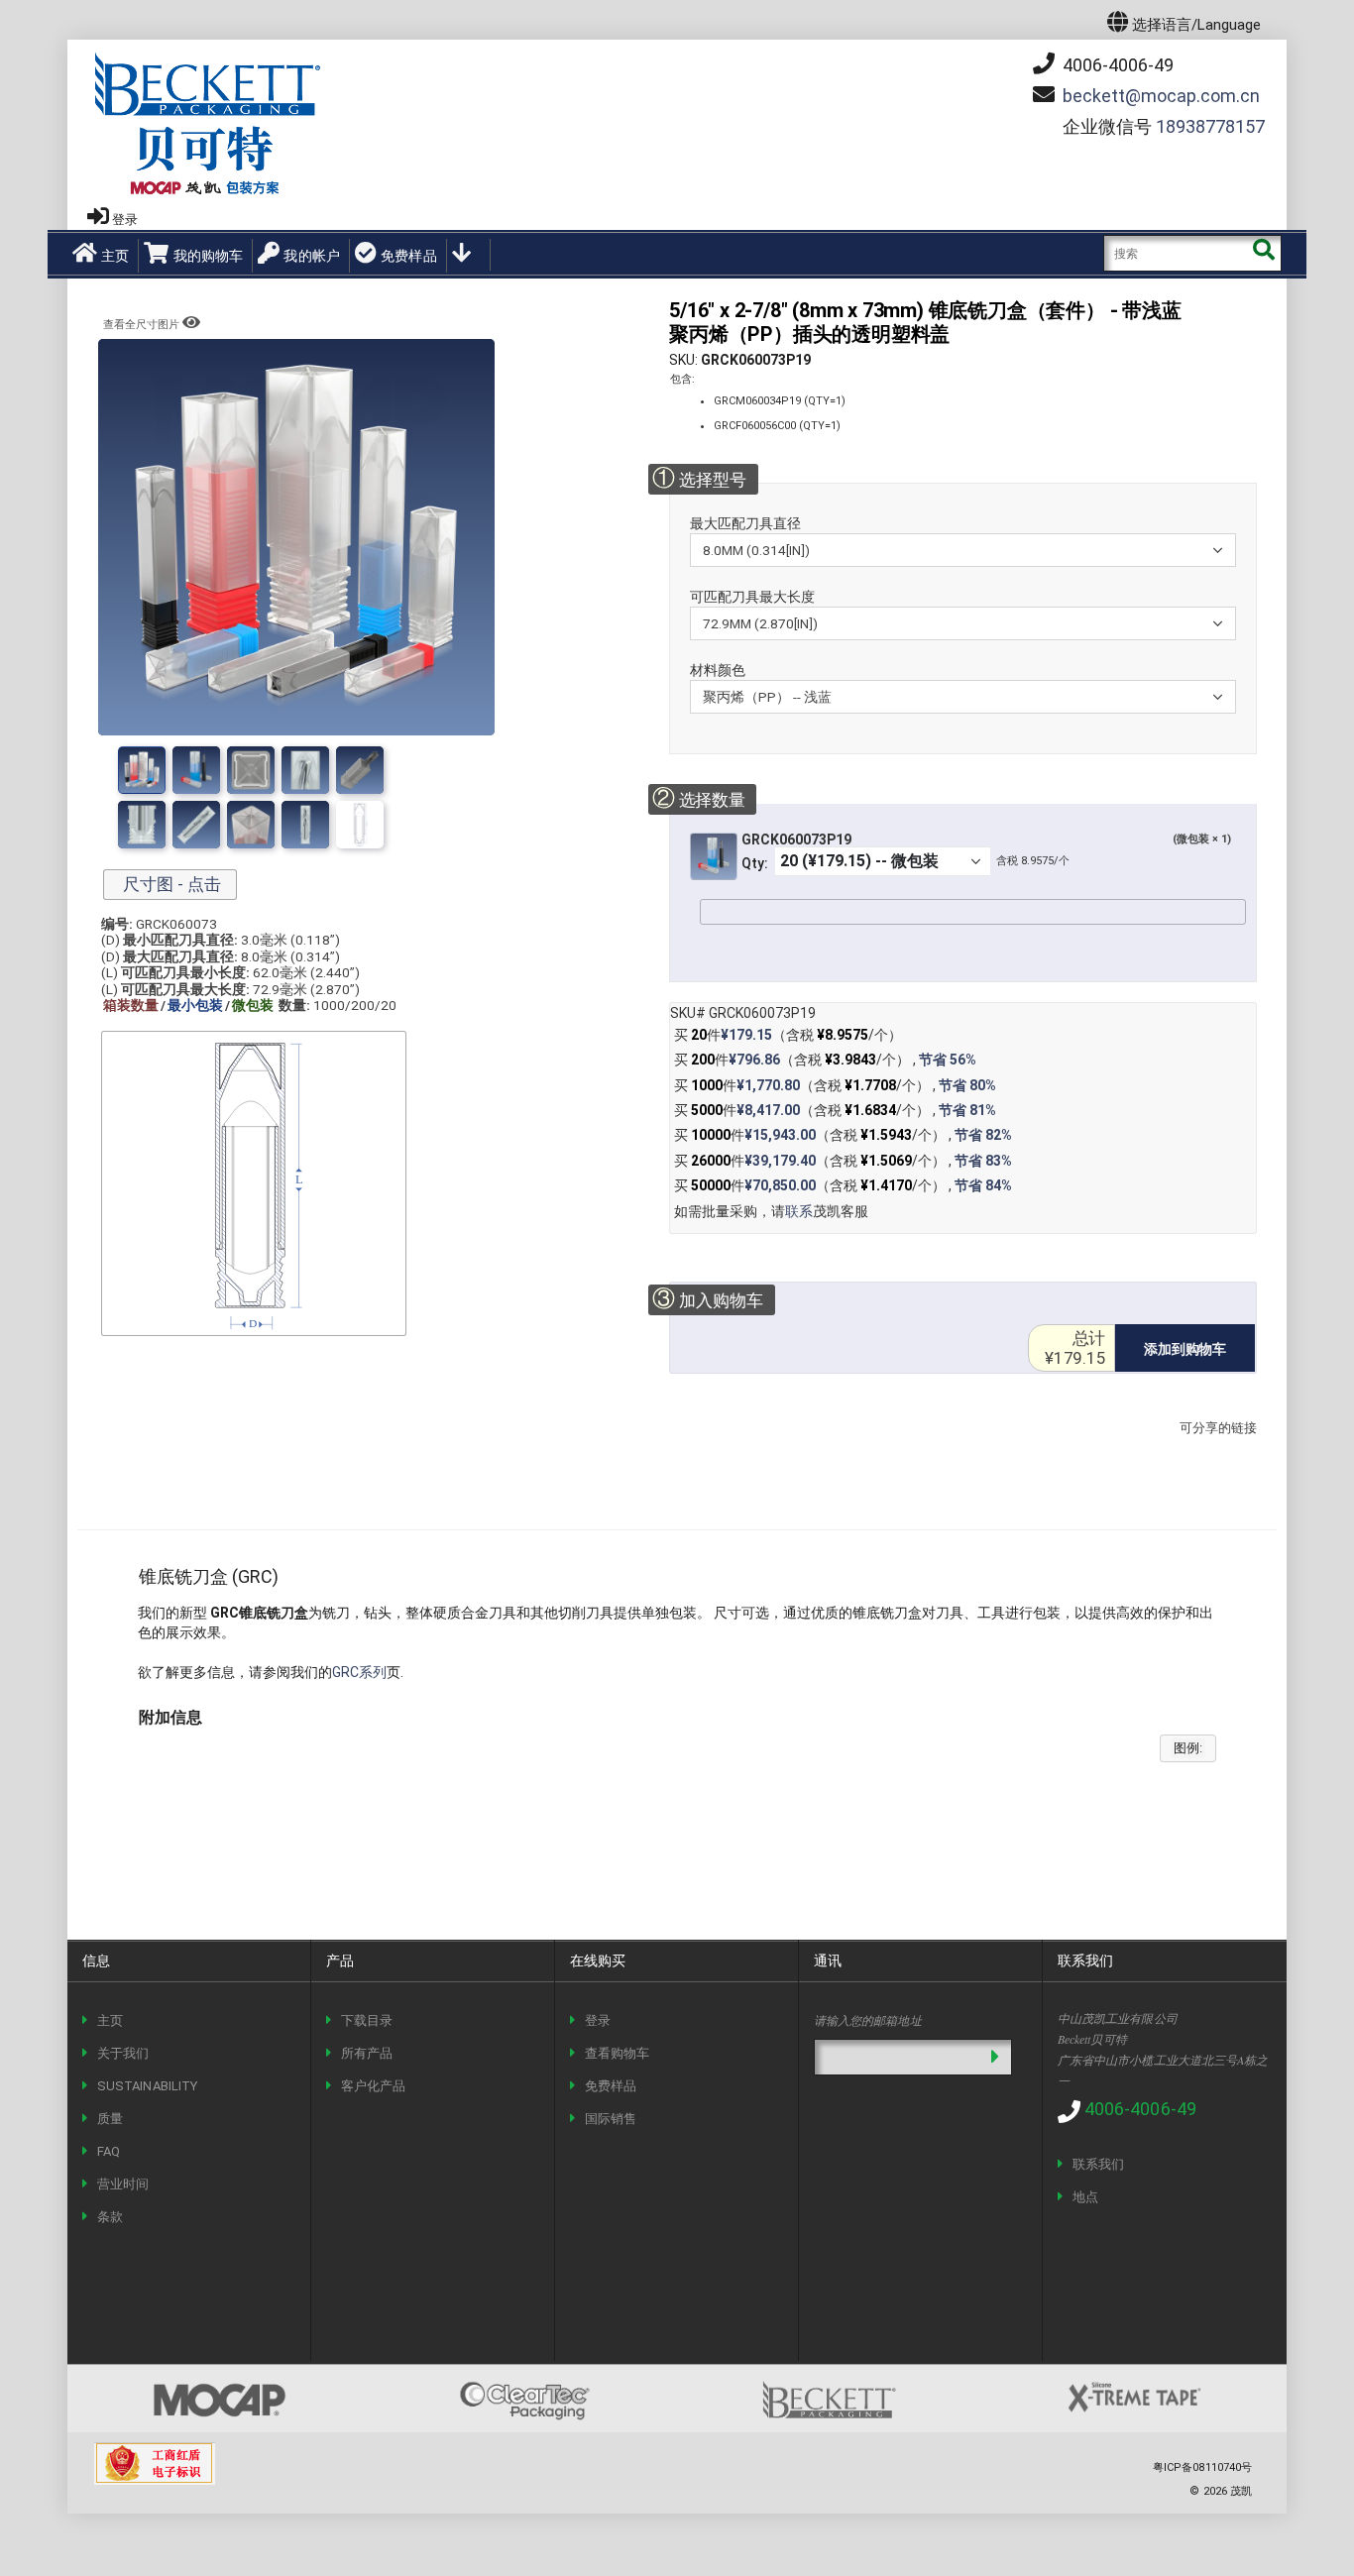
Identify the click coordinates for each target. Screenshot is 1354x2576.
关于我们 (123, 2053)
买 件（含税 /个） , (825, 1060)
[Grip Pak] (251, 770)
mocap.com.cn (1161, 96)
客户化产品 (373, 2086)
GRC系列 (359, 1672)
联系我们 (1098, 2164)
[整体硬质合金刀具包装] (360, 770)
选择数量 (698, 798)
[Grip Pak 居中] (305, 825)
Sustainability (147, 2086)
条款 (110, 2217)
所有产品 (367, 2053)
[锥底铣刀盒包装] (196, 770)
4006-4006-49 (1116, 65)
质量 (110, 2119)
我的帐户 (312, 256)
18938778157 (1210, 126)
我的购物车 (208, 256)
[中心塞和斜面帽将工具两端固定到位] (360, 825)
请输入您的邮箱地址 (868, 2020)
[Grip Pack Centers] (305, 770)
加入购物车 (708, 1299)
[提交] (995, 2057)
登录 (125, 220)
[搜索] (1263, 253)
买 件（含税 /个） (788, 1035)
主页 (115, 256)
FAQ (109, 2151)
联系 (799, 1211)
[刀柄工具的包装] (142, 825)
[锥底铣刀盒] (142, 770)
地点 (1085, 2197)
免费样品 (409, 256)
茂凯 (1241, 2491)
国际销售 (611, 2119)
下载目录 (367, 2020)
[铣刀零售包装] (196, 825)
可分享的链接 (1212, 1448)
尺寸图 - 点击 (170, 884)
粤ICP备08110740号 (1202, 2467)
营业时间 (123, 2184)
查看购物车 (617, 2053)
